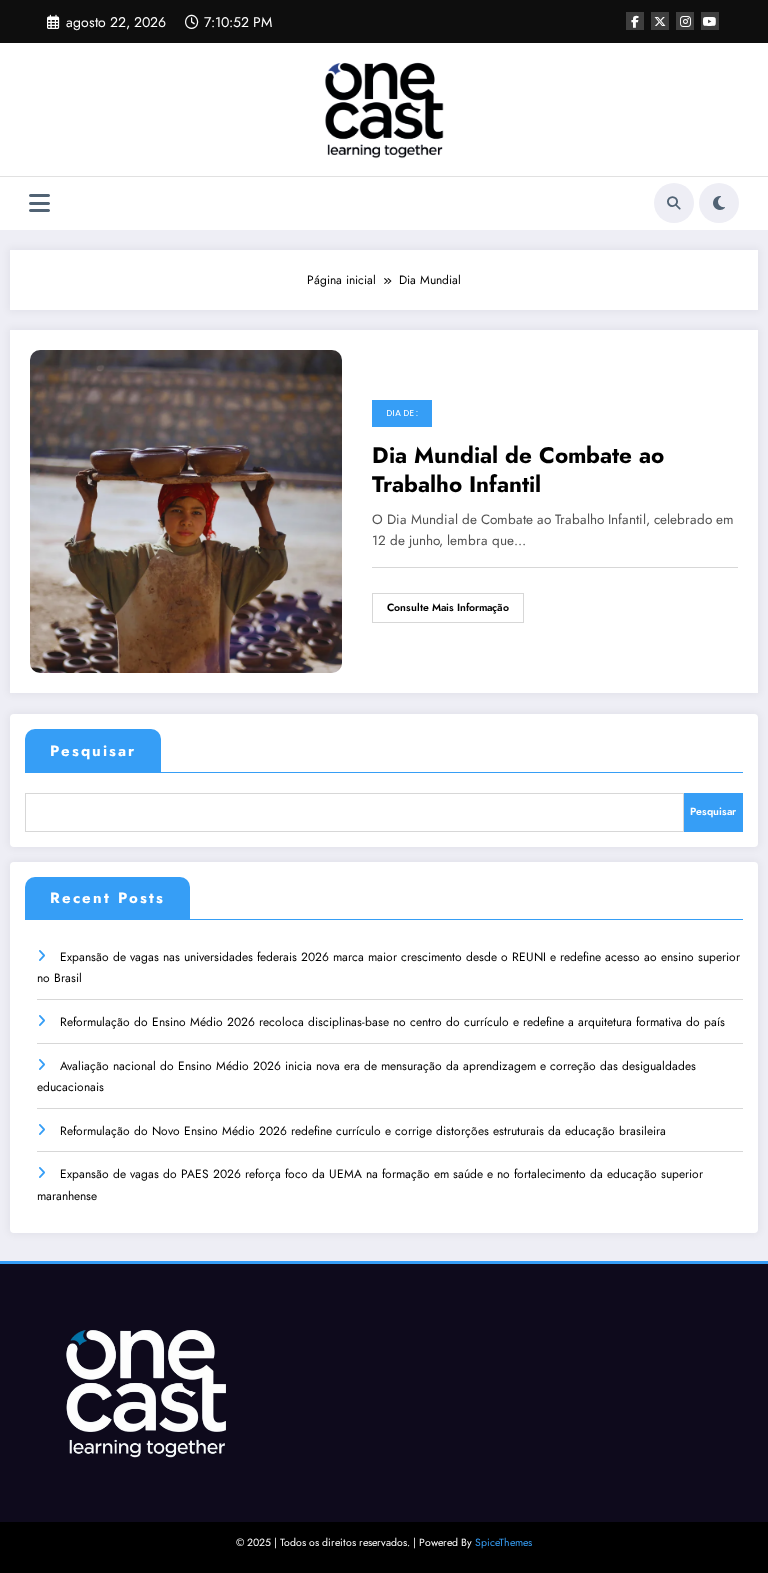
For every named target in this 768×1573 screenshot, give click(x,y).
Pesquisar (93, 751)
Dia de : (402, 413)
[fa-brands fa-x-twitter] (660, 21)
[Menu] (39, 203)
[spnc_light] (719, 203)
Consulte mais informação (448, 607)
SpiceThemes (503, 1542)
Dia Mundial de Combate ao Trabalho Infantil (518, 470)
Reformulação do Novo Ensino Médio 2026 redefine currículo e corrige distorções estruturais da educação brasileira (363, 1131)
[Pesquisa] (674, 203)
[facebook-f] (635, 21)
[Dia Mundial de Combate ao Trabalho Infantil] (186, 510)
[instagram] (685, 21)
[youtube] (710, 21)
